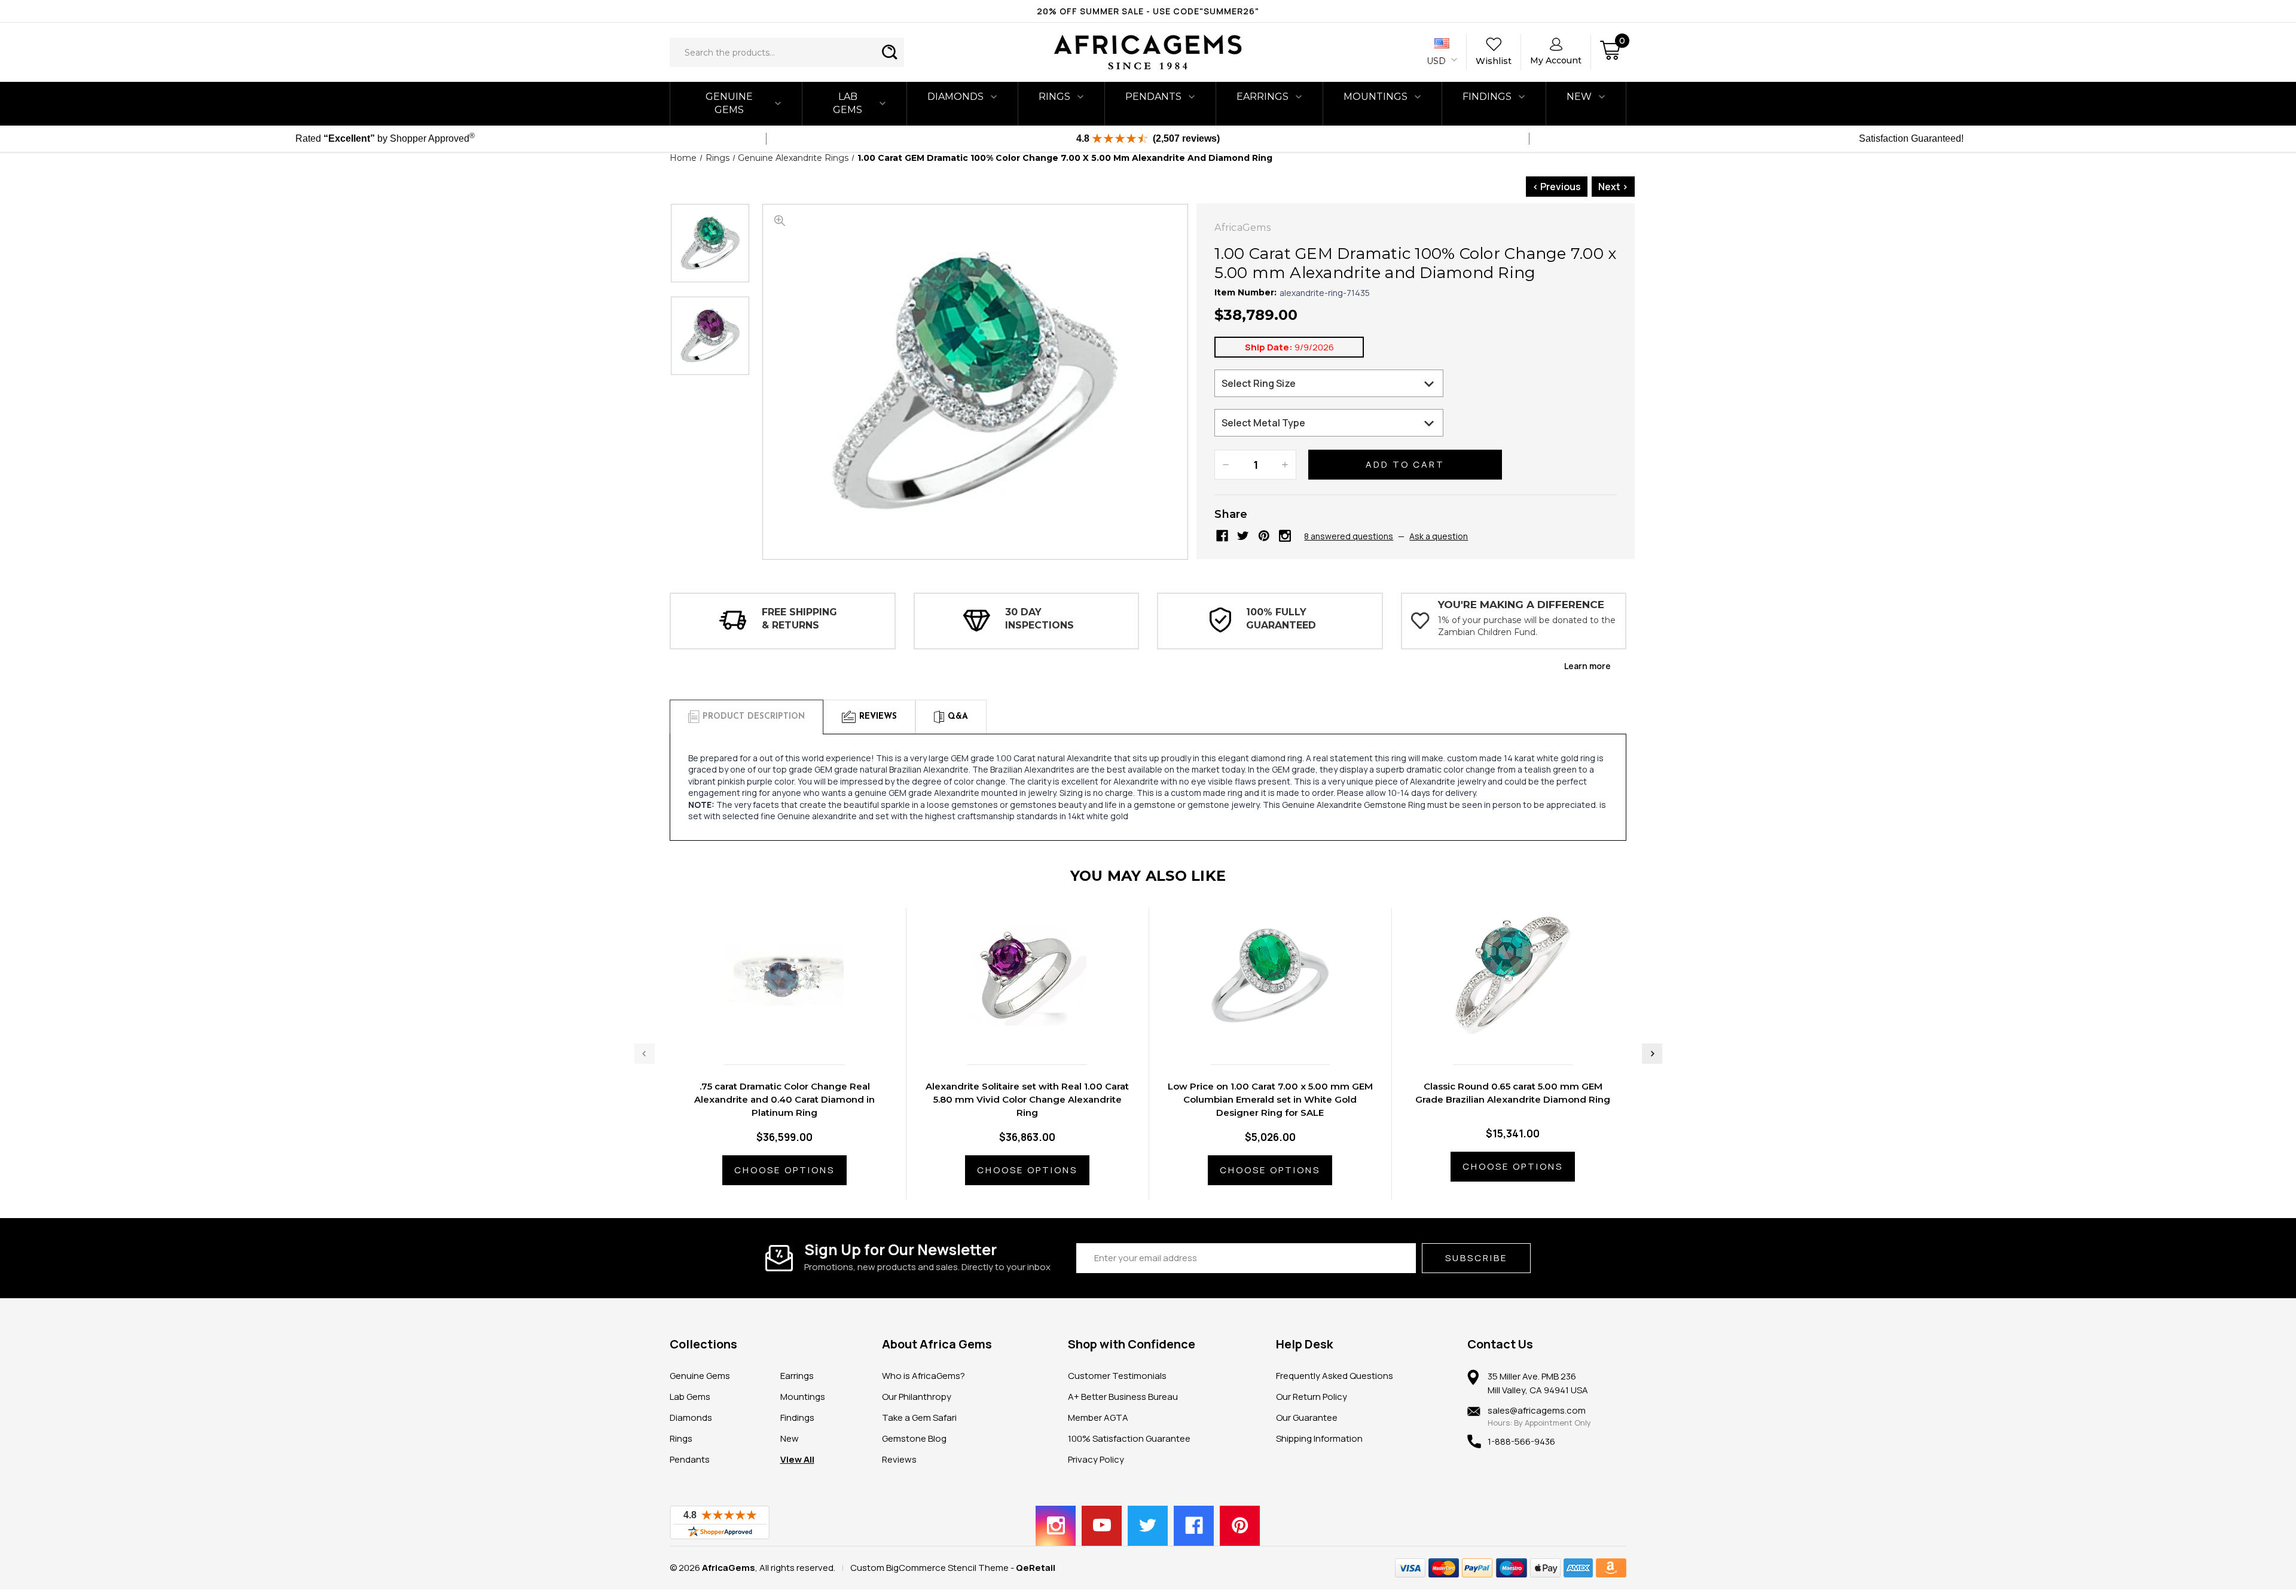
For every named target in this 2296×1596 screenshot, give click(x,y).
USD (1437, 61)
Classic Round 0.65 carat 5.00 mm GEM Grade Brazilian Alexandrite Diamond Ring (1513, 1093)
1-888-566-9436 (1521, 1441)
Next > (1613, 187)
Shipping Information (1319, 1438)
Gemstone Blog (914, 1438)
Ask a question (1439, 536)
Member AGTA (1098, 1418)
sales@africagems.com (1537, 1410)
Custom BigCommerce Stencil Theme (929, 1568)
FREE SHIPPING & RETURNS (799, 619)
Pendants (1153, 97)
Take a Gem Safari (919, 1418)
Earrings (1263, 97)
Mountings (1376, 97)
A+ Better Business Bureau (1123, 1397)
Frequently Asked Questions (1335, 1376)
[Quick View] (772, 1030)
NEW (1579, 97)
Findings (1487, 97)
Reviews (899, 1459)
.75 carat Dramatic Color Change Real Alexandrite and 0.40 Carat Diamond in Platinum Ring (784, 1099)
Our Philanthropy (917, 1397)
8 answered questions (1349, 536)
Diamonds (955, 97)
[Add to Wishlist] (797, 1030)
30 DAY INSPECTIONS (1039, 619)
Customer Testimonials (1117, 1376)
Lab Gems (848, 103)
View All (797, 1459)
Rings (1054, 97)
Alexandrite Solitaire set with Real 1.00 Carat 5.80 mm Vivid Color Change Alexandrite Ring (1027, 1099)
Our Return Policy (1312, 1397)
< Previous (1557, 187)
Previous (645, 1054)
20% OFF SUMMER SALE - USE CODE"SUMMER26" (1148, 11)
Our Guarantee (1307, 1418)
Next (1652, 1054)
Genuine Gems (729, 103)
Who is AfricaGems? (923, 1376)
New (790, 1438)
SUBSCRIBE (1476, 1258)
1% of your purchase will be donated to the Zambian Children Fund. (1527, 626)
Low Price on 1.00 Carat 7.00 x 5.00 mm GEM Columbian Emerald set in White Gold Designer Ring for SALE (1270, 1099)
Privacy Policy (1096, 1459)
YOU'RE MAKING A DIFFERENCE (1521, 605)
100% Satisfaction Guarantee (1129, 1438)
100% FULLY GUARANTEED (1281, 619)
